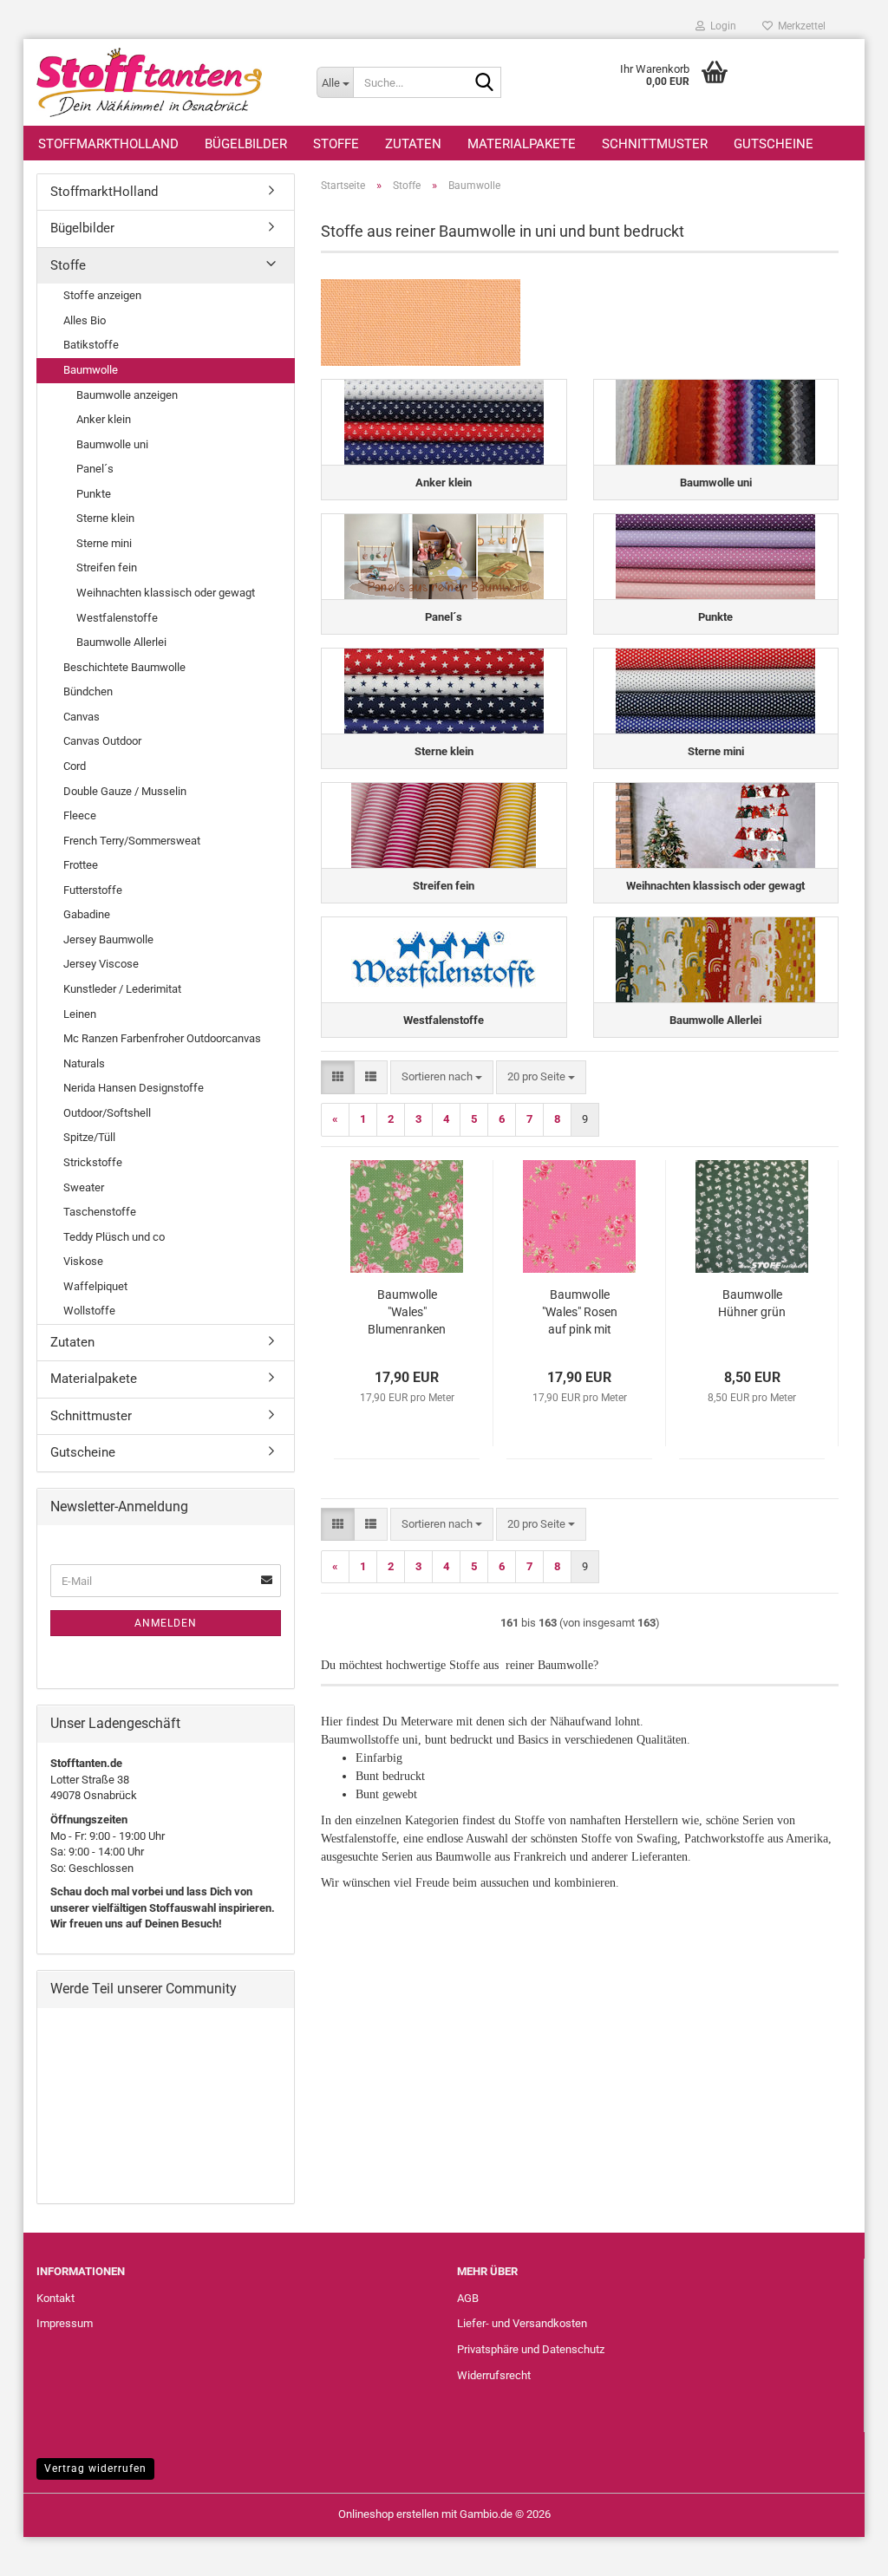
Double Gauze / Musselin (125, 791)
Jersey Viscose (101, 964)
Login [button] (721, 26)
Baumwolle (91, 370)
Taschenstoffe (100, 1212)
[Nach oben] (840, 2550)
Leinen (80, 1014)
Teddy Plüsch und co (114, 1237)
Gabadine (87, 914)
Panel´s (95, 469)
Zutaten (413, 144)
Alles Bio (85, 320)
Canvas (82, 717)
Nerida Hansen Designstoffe (134, 1088)
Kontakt (55, 2298)
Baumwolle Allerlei (121, 642)
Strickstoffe (93, 1162)
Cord (75, 766)
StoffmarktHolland (108, 144)
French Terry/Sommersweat (132, 841)
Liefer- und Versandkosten (522, 2323)
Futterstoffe (93, 890)
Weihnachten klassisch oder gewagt (166, 593)
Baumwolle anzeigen (127, 395)
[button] (338, 1077)
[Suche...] (485, 83)
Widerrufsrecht (494, 2375)
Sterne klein (105, 518)
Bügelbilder (246, 144)
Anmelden (166, 1623)
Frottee (81, 865)
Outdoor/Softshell (107, 1113)
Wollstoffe (89, 1311)
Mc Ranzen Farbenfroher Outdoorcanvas (162, 1038)
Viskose (83, 1261)
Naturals (84, 1063)
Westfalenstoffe (117, 618)
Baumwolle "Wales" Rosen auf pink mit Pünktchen (580, 1313)
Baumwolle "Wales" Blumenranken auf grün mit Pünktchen (407, 1313)
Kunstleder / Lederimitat (122, 989)
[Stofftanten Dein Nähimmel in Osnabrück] (163, 82)
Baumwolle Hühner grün (752, 1303)
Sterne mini (104, 543)
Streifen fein (107, 567)
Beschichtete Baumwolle (124, 667)
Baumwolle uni (112, 444)
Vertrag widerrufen (95, 2468)
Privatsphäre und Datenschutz (531, 2349)
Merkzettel (799, 26)
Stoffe (336, 144)
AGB (468, 2298)
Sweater (84, 1187)
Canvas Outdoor (102, 741)
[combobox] (442, 1077)
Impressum (65, 2323)
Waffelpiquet (95, 1286)
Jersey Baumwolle (108, 939)
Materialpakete (522, 144)
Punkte (94, 494)
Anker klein (104, 419)
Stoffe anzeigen (102, 295)
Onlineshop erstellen (388, 2514)
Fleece (80, 815)
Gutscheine (774, 144)
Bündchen (88, 691)
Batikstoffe (91, 345)
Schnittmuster (655, 144)
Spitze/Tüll (89, 1137)
